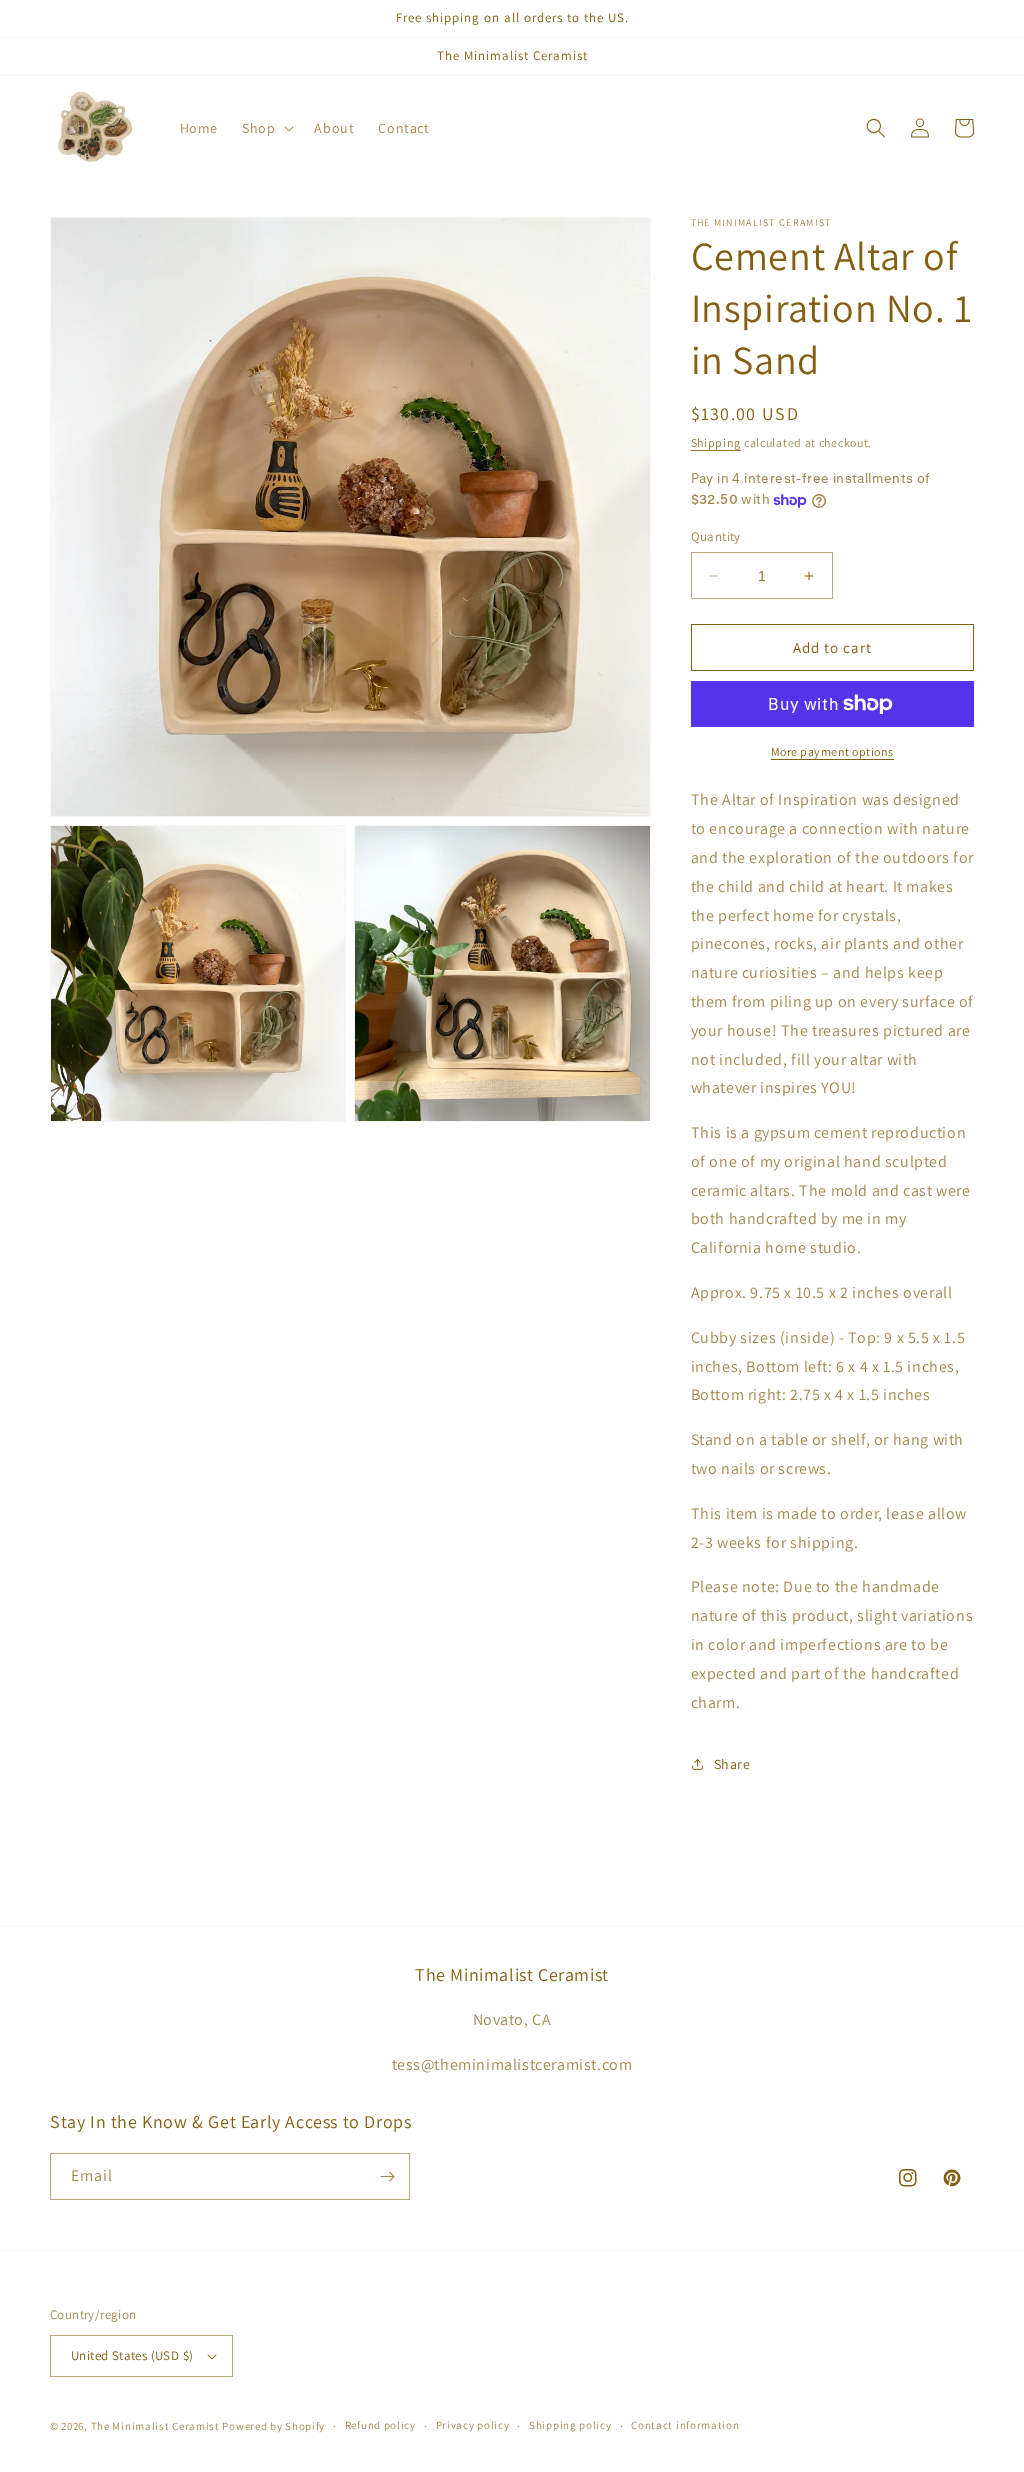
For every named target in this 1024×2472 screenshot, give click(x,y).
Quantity (716, 536)
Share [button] (732, 1764)
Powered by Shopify (273, 2426)
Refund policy (380, 2425)
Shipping (716, 442)
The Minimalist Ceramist (155, 2426)
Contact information (685, 2425)
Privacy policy (473, 2425)
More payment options (832, 751)
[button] (266, 128)
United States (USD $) (132, 2355)
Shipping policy (570, 2425)
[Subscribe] (387, 2176)
